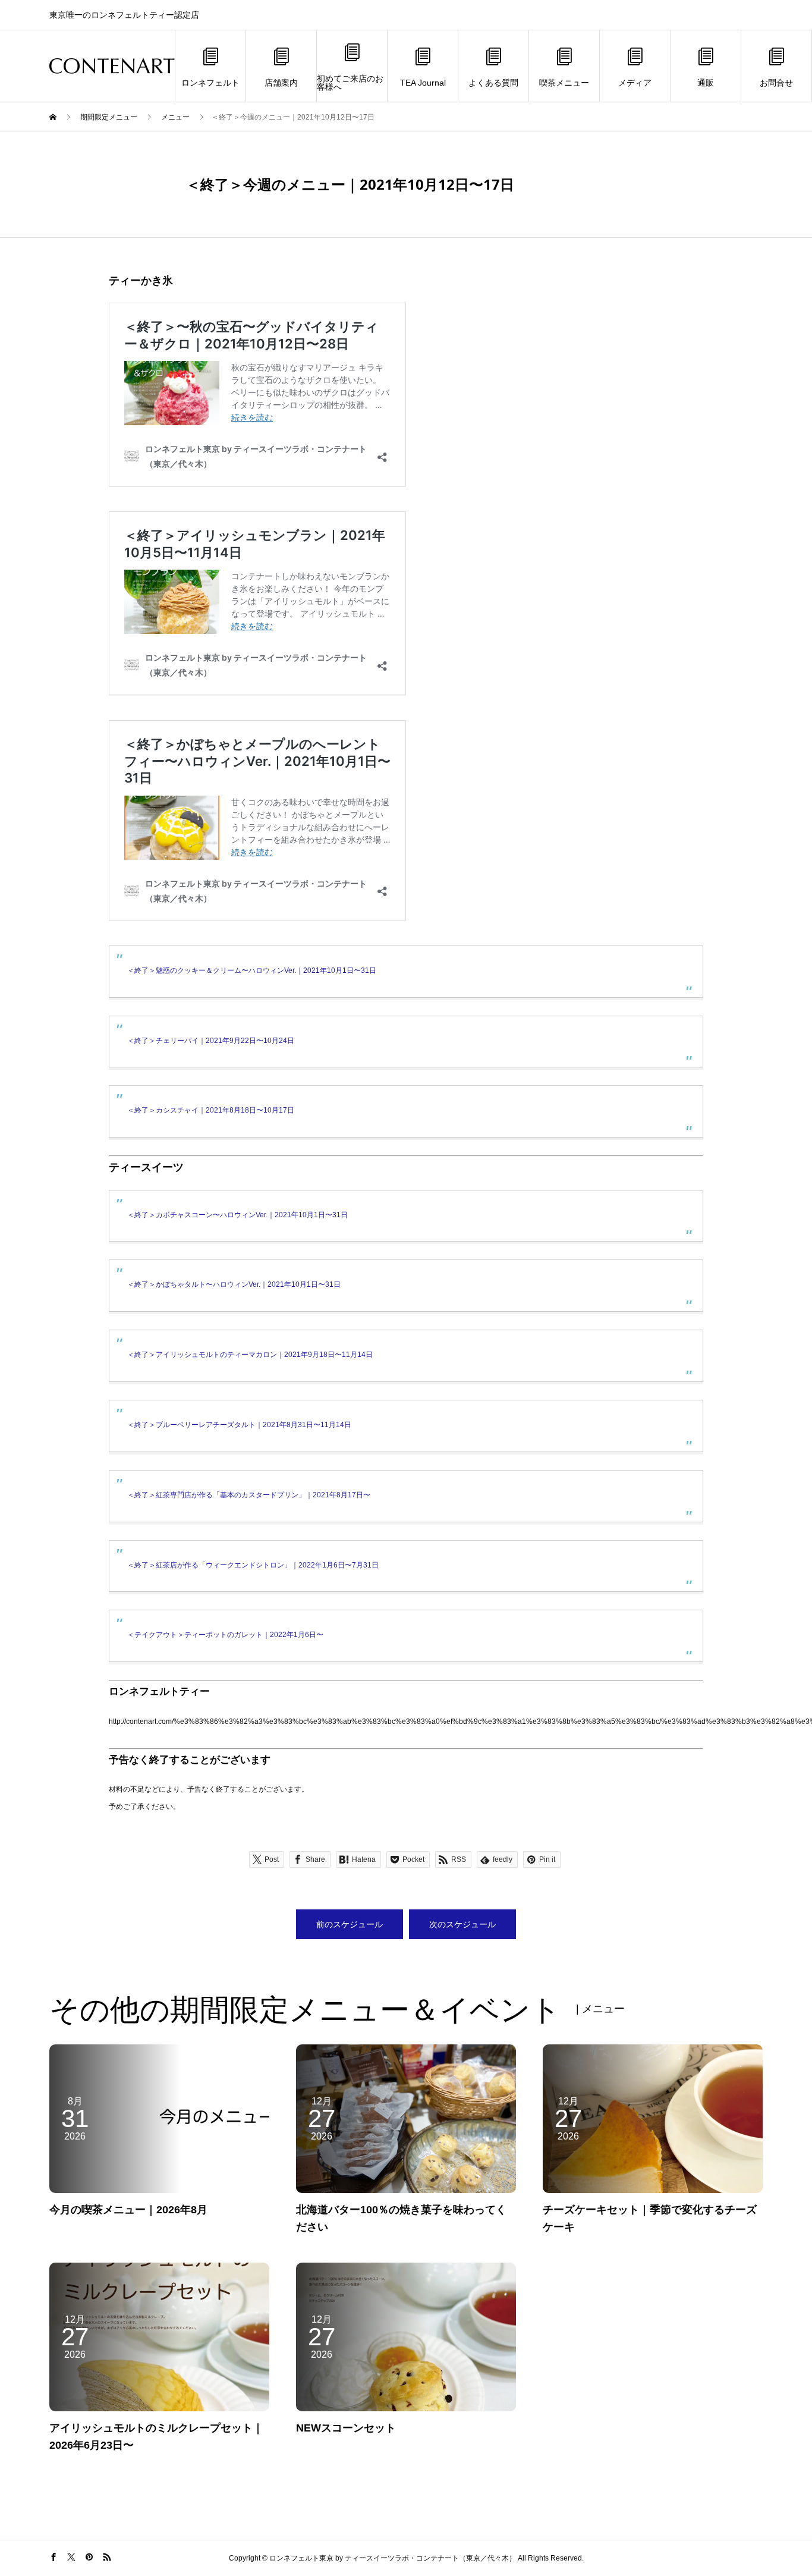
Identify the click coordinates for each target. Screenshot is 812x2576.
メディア (635, 83)
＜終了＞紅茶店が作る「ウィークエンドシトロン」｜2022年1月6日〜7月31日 (253, 1565)
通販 (706, 83)
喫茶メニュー (564, 83)
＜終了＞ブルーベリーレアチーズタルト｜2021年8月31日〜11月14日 (239, 1425)
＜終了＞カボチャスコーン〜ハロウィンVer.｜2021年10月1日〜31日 (237, 1215)
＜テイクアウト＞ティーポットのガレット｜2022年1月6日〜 (225, 1635)
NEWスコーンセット (346, 2428)
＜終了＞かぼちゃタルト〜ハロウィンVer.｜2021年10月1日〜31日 (234, 1284)
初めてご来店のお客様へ (350, 83)
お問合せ (776, 83)
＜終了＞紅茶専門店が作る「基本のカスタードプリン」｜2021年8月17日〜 (249, 1495)
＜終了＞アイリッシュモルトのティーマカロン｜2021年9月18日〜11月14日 (250, 1355)
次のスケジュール (462, 1924)
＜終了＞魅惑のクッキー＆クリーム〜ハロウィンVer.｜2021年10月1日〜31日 (252, 970)
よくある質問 (493, 83)
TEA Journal (423, 83)
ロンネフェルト (210, 83)
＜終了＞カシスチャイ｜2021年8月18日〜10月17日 (211, 1110)
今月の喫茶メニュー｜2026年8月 (128, 2210)
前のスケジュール (350, 1924)
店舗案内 (281, 83)
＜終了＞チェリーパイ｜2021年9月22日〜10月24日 (211, 1041)
